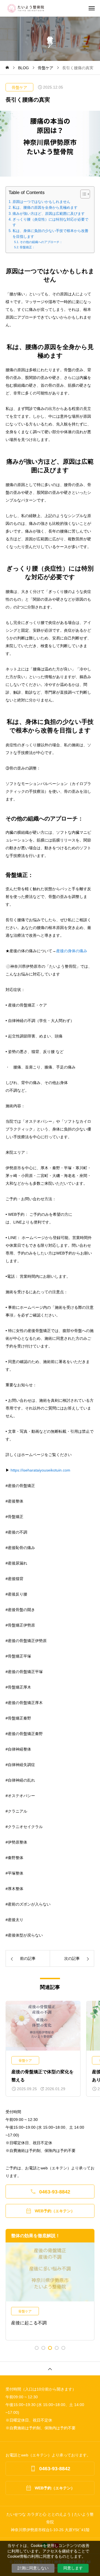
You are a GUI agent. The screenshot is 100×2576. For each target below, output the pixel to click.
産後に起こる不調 (29, 2323)
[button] (37, 2348)
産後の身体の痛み (72, 951)
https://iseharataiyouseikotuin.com (40, 1470)
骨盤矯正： (27, 247)
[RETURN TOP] (50, 2368)
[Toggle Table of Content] (82, 194)
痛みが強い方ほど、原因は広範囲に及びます (49, 214)
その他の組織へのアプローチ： (41, 242)
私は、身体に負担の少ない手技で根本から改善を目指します (50, 234)
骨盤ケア (19, 87)
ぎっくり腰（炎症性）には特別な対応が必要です (50, 222)
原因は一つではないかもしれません (41, 202)
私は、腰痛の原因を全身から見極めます (45, 208)
